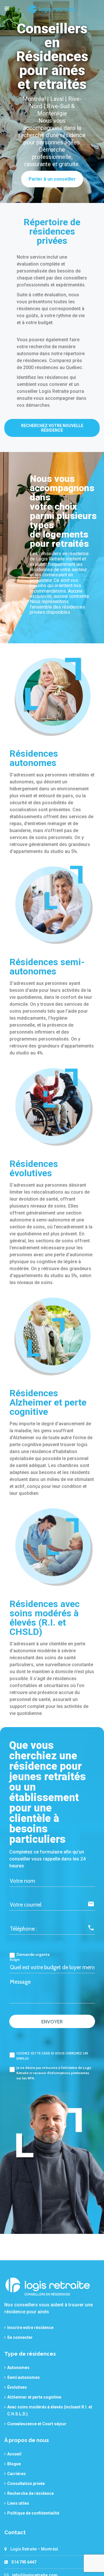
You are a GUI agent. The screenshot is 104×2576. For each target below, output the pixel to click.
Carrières (16, 2474)
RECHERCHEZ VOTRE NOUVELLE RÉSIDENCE (52, 428)
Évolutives (17, 2387)
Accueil (14, 2454)
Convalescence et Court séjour (37, 2424)
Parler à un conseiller (52, 179)
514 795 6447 (24, 2562)
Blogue (14, 2464)
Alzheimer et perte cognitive (34, 2397)
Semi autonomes (24, 2377)
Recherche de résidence (30, 2493)
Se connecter (20, 2337)
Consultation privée (26, 2484)
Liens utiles (18, 2503)
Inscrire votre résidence (30, 2328)
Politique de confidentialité (33, 2513)
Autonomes (18, 2368)
